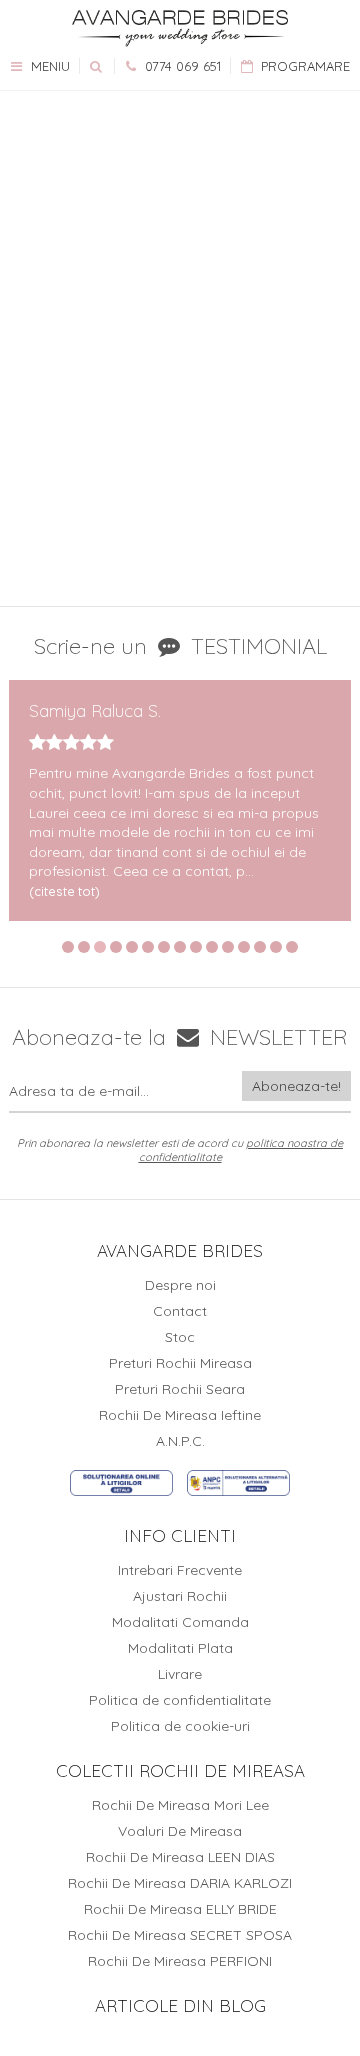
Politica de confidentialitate (180, 1700)
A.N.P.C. (180, 1441)
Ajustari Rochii (180, 1596)
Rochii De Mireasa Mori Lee (180, 1805)
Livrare (180, 1674)
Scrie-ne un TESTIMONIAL (180, 646)
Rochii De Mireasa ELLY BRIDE (180, 1909)
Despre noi (180, 1285)
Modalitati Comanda (180, 1622)
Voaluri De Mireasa (180, 1831)
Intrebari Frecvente (180, 1570)
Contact (180, 1311)
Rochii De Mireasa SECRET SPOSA (180, 1935)
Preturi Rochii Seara (180, 1389)
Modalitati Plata (180, 1648)
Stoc (180, 1337)
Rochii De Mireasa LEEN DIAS (180, 1857)
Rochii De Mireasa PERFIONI (180, 1961)
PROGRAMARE (303, 66)
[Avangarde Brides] (180, 28)
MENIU (48, 66)
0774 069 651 (181, 66)
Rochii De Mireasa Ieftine (180, 1415)
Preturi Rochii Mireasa (180, 1363)
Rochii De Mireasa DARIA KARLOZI (180, 1883)
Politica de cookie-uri (180, 1726)
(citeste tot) (64, 891)
